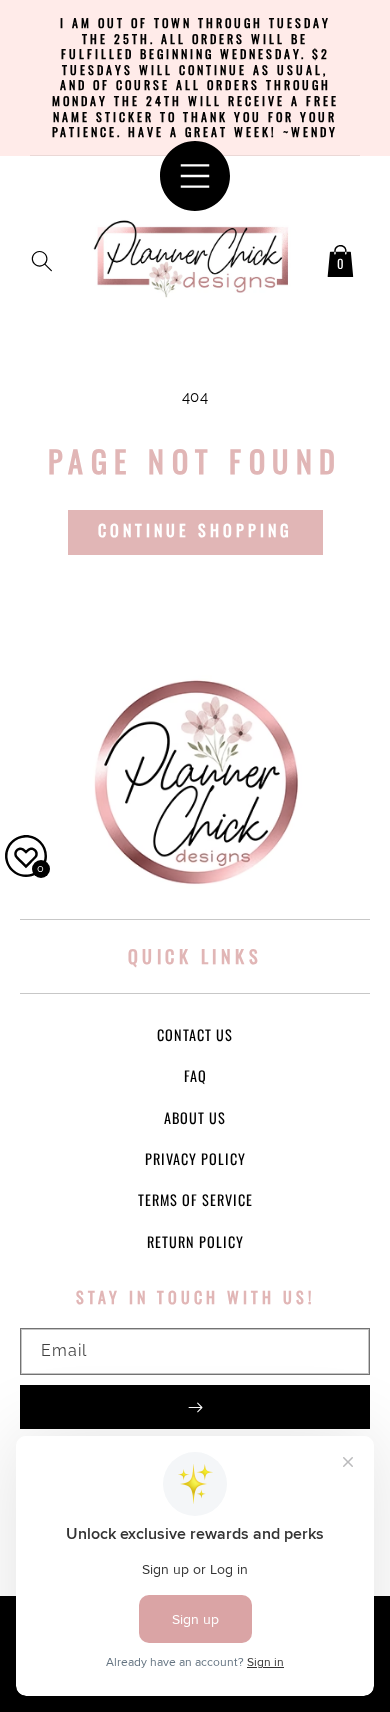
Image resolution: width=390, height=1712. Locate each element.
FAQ (195, 1075)
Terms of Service (195, 1199)
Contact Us (195, 1034)
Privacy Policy (195, 1158)
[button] (42, 257)
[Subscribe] (195, 1407)
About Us (195, 1117)
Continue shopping (195, 530)
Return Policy (195, 1241)
